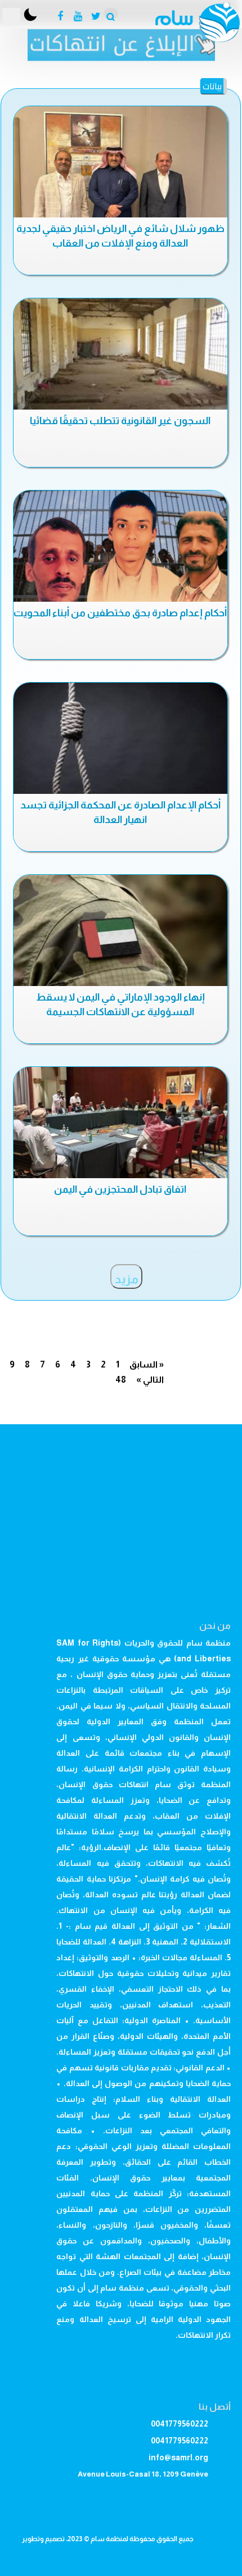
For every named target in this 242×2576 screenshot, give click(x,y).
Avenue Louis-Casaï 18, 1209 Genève (143, 2474)
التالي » (150, 1380)
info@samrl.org (178, 2457)
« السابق (147, 1364)
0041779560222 (180, 2424)
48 (121, 1380)
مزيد (127, 1279)
